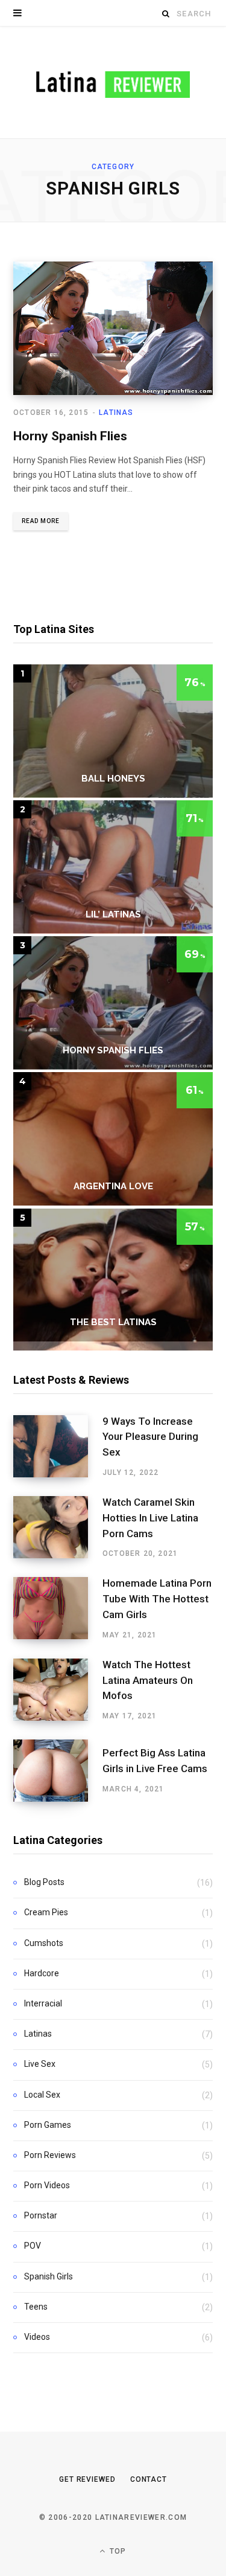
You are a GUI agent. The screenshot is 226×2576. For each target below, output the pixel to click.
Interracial (43, 2003)
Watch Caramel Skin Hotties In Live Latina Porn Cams (150, 1518)
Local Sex (42, 2095)
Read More (41, 521)
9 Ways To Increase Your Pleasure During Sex (150, 1437)
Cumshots (44, 1943)
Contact (149, 2479)
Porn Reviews (50, 2155)
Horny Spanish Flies (70, 436)
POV (33, 2246)
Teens (36, 2307)
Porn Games (48, 2125)
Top (117, 2551)
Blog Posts (44, 1882)
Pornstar (41, 2215)
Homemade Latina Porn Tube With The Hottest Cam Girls (157, 1599)
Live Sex (40, 2064)
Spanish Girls (49, 2276)
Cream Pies (46, 1912)
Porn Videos (47, 2185)
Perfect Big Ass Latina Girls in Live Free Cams (155, 1761)
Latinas (116, 413)
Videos (37, 2337)
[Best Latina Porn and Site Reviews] (113, 82)
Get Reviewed (87, 2479)
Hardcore (42, 1973)
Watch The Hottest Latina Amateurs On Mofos (148, 1680)
